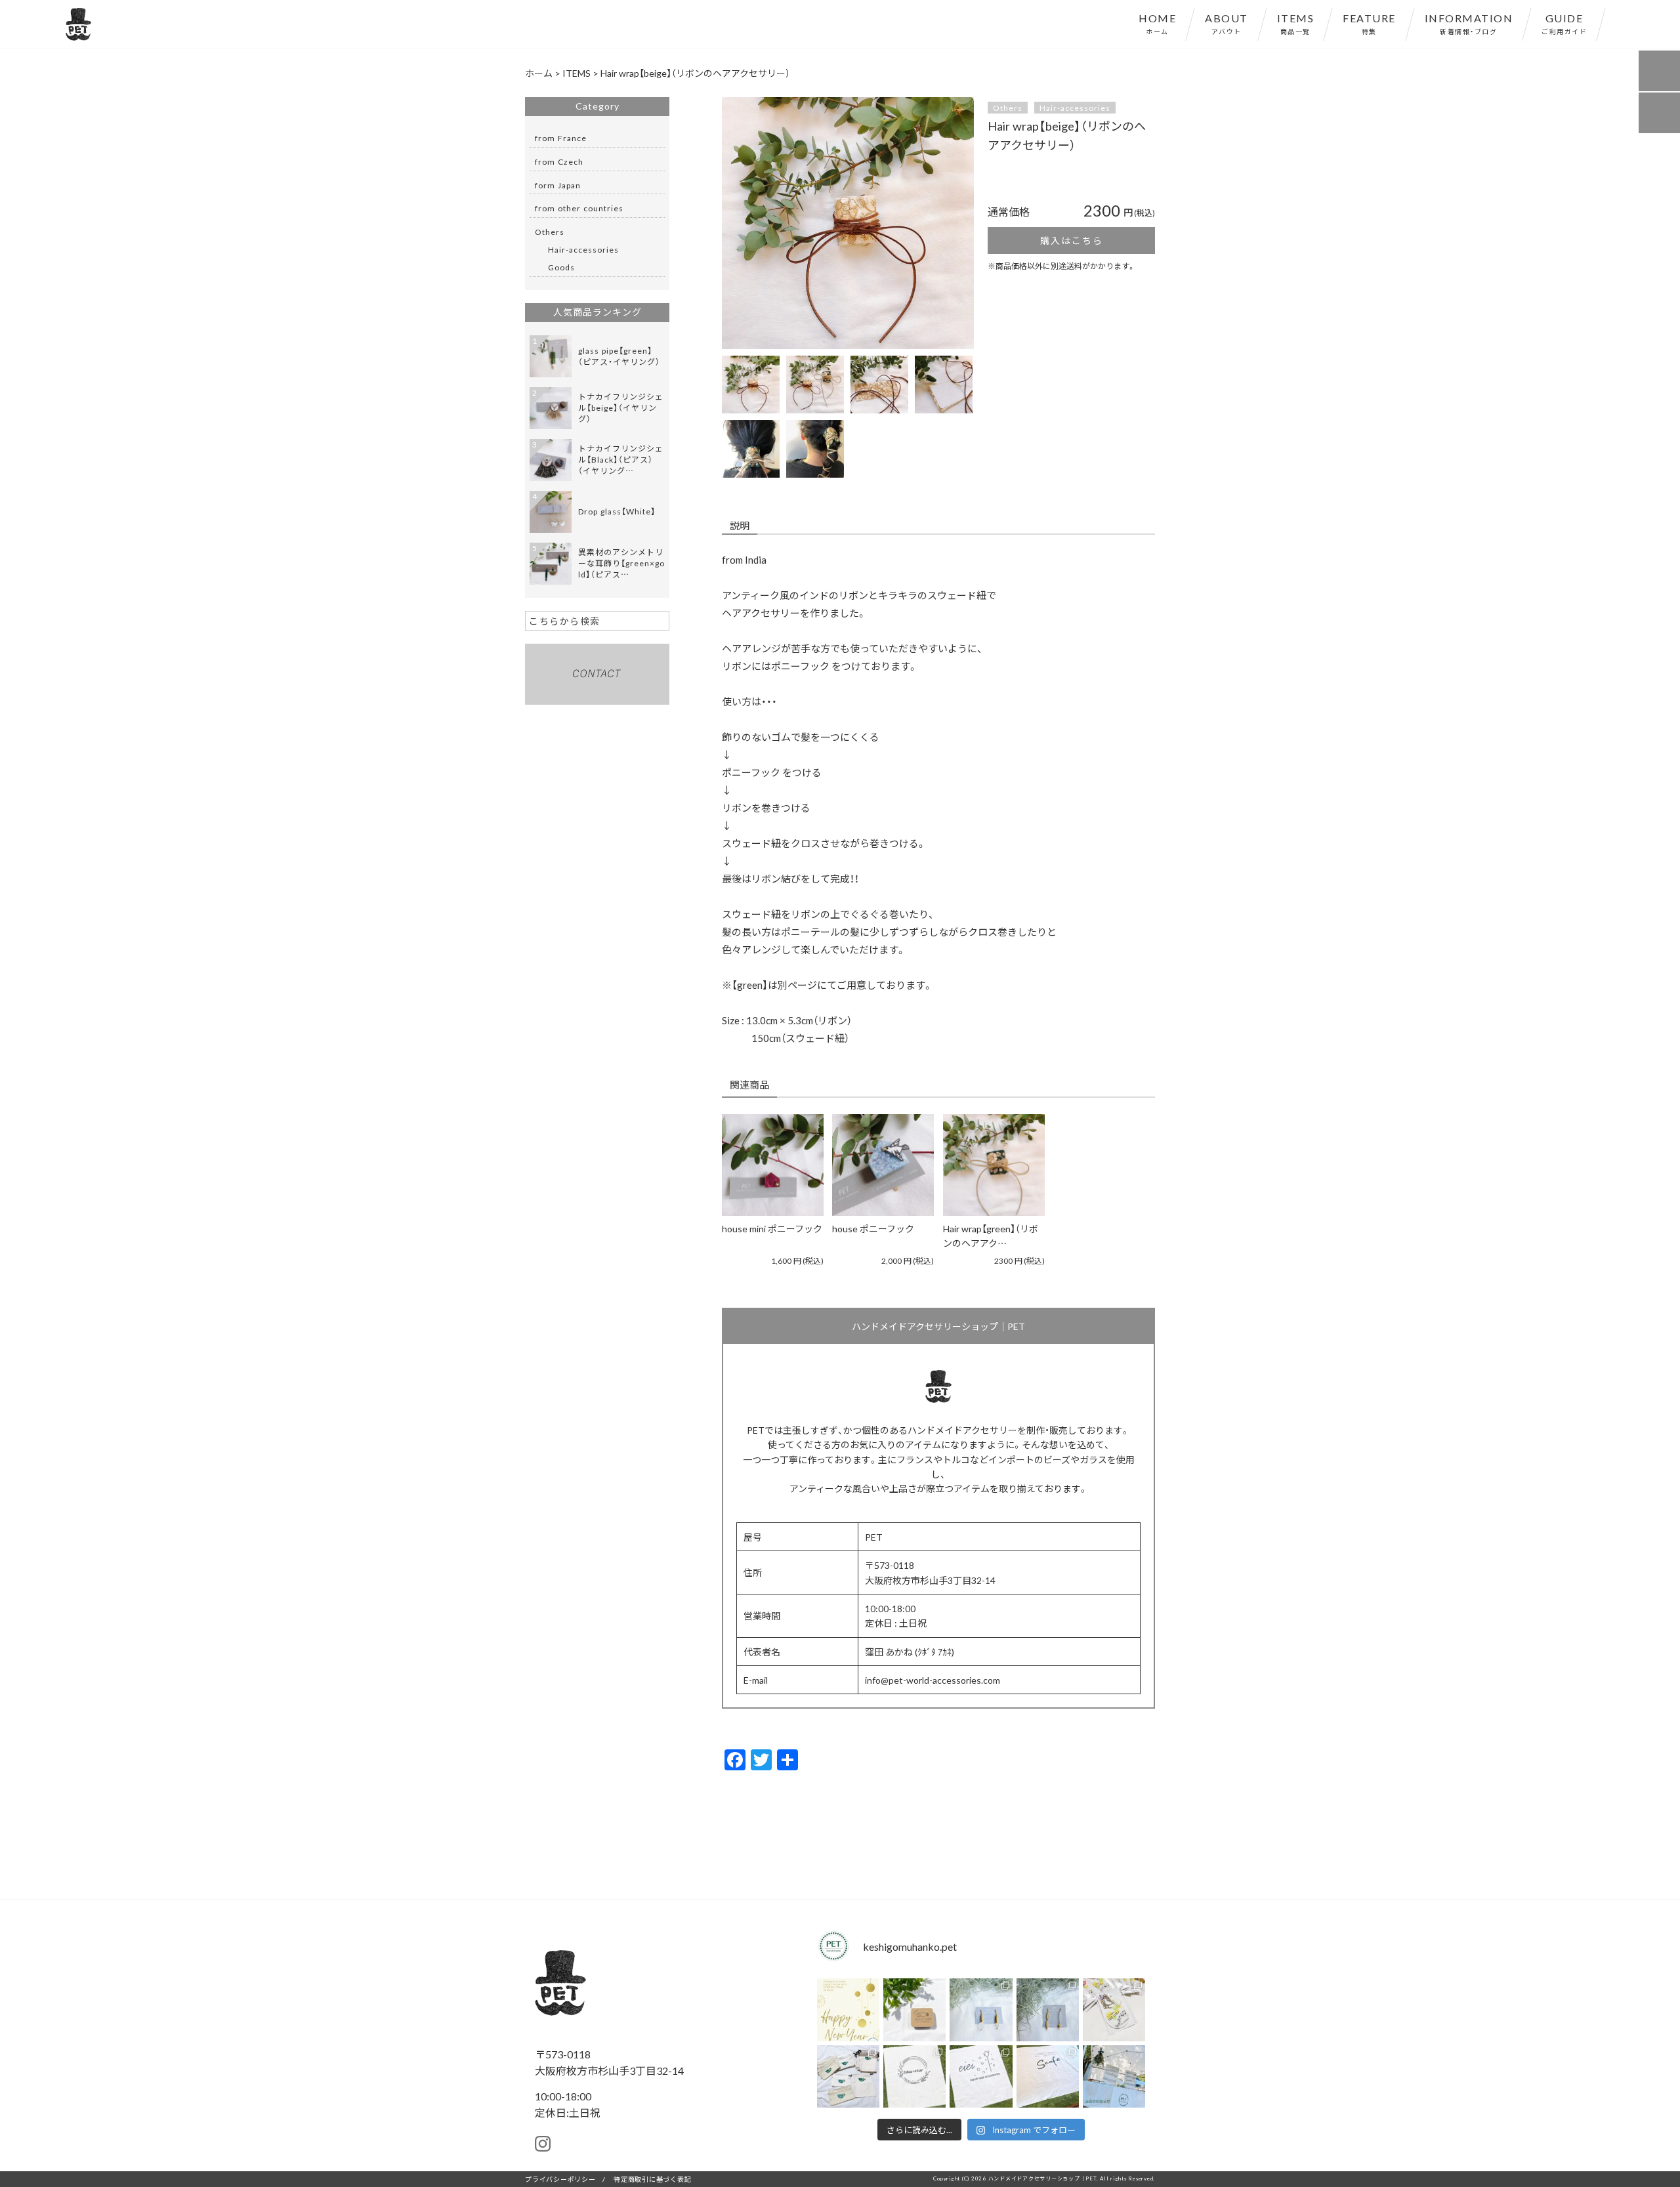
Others (1008, 108)
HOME (1157, 23)
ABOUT (1227, 23)
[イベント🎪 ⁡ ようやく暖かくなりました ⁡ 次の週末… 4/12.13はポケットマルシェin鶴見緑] (1114, 2076)
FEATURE (1369, 23)
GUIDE (1564, 23)
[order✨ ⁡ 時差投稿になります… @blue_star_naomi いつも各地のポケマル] (914, 2076)
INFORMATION (1469, 23)
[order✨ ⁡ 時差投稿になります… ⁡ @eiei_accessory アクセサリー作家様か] (981, 2076)
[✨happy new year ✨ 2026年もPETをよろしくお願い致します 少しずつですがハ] (848, 2010)
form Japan (558, 185)
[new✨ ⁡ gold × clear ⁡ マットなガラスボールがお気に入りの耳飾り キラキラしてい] (981, 2010)
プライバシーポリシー (560, 2179)
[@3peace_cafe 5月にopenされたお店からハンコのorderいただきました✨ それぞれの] (914, 2010)
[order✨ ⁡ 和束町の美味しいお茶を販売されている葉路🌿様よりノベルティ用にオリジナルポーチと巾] (848, 2076)
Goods (561, 267)
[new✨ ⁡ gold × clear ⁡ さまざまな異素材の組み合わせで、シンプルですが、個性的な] (1048, 2010)
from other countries (579, 208)
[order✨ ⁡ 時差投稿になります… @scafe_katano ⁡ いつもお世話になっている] (1048, 2076)
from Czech (559, 161)
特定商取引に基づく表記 (652, 2179)
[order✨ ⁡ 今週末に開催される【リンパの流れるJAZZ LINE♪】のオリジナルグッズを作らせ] (1114, 2010)
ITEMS (1296, 23)
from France (561, 138)
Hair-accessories (1075, 108)
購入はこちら (1072, 240)
